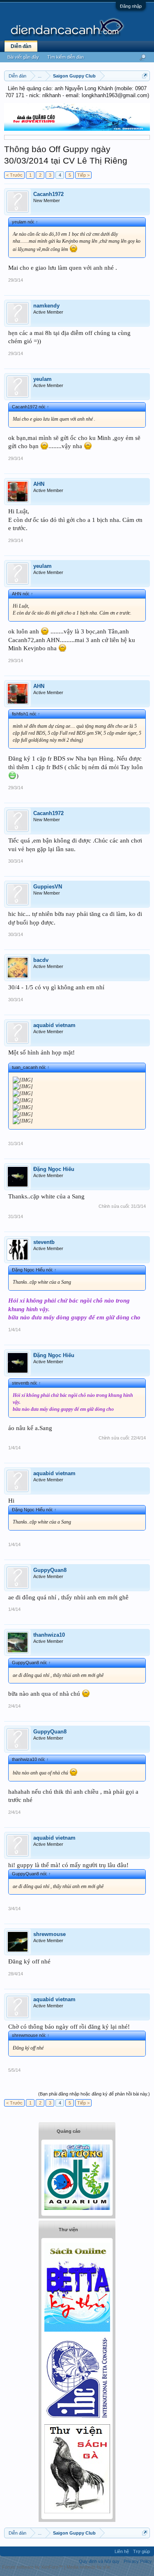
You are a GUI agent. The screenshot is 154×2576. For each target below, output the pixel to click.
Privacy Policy (138, 2561)
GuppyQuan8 (50, 1570)
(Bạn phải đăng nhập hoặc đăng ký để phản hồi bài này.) (94, 2094)
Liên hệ (122, 2551)
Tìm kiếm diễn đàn (66, 57)
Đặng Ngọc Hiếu (54, 1169)
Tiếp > (83, 175)
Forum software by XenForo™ (33, 2567)
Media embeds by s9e (88, 2567)
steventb (44, 1242)
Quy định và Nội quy (99, 2561)
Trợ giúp (141, 2551)
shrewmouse (49, 1934)
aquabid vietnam (54, 1025)
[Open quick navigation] (145, 76)
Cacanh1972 (48, 194)
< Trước (14, 175)
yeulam (43, 379)
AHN (39, 484)
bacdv (41, 960)
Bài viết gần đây (23, 57)
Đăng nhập (131, 6)
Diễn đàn (21, 46)
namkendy (46, 306)
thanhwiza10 (49, 1635)
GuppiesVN (48, 887)
